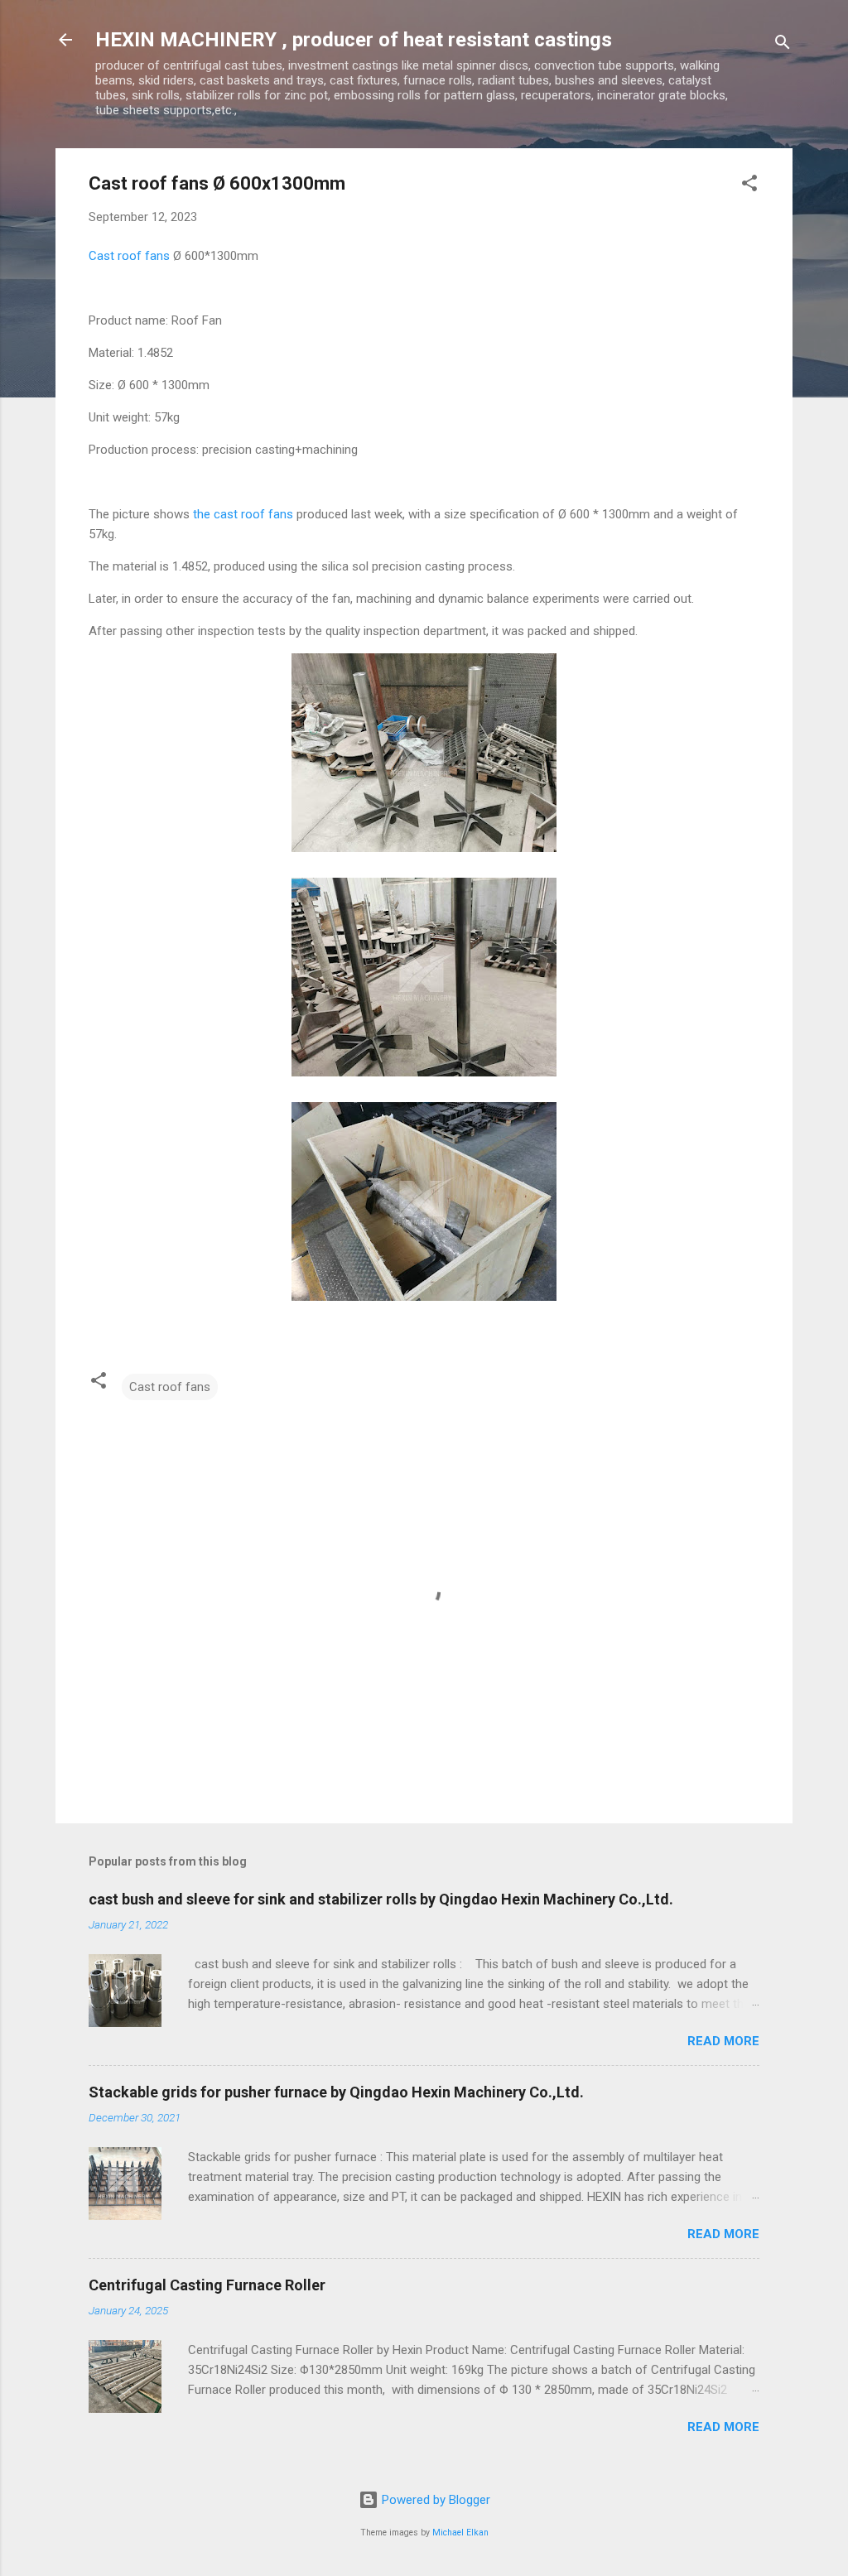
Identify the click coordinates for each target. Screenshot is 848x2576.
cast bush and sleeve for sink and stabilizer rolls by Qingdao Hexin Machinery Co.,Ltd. (381, 1899)
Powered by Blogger (434, 2500)
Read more (723, 2041)
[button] (749, 186)
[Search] (783, 45)
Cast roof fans (129, 256)
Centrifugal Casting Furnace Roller (207, 2285)
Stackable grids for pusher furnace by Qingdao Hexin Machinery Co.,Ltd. (336, 2092)
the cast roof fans (243, 514)
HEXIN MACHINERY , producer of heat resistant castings (354, 40)
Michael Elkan (460, 2533)
